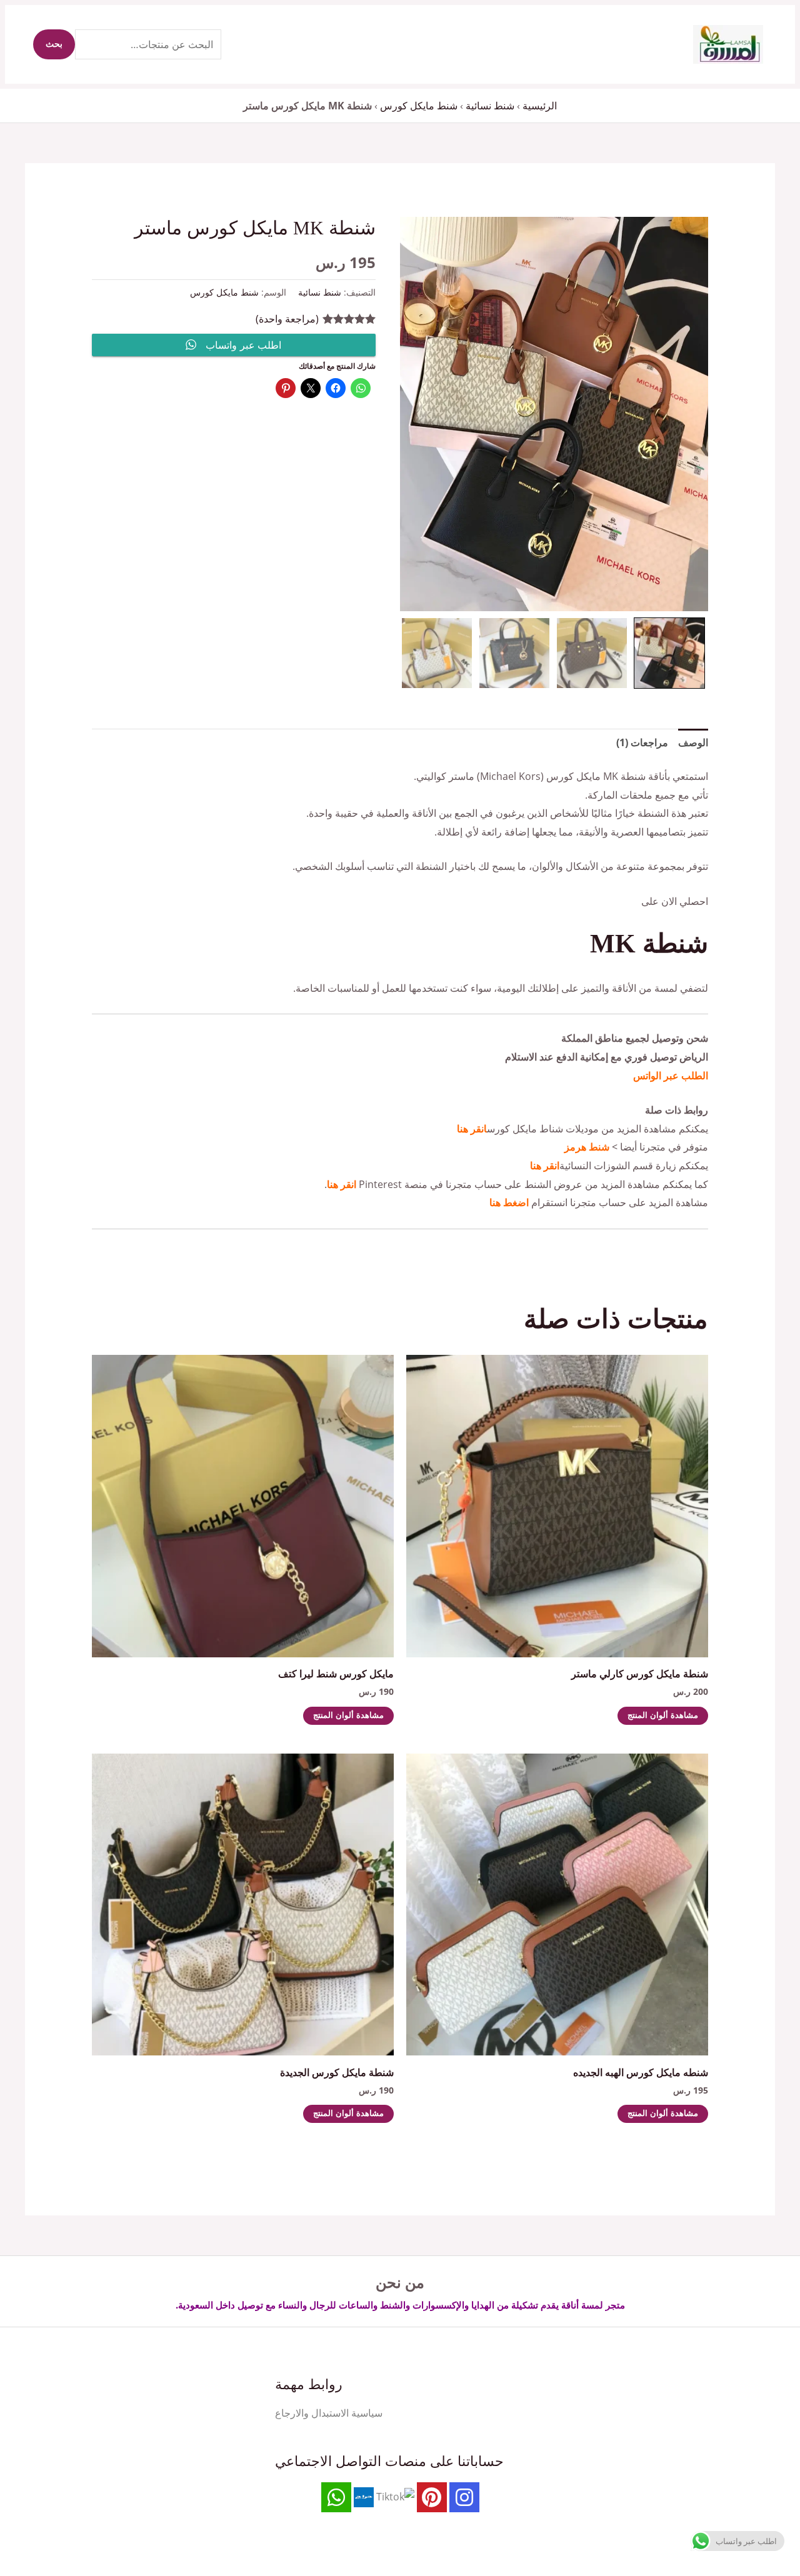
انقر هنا (472, 1129)
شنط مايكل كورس (419, 106)
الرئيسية (540, 106)
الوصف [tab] (693, 742)
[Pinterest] (432, 2497)
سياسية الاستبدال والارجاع (329, 2413)
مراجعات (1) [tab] (642, 742)
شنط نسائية (490, 106)
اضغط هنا (509, 1202)
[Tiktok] (395, 2496)
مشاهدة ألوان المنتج (663, 1716)
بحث (54, 44)
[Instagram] (464, 2497)
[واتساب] (336, 2497)
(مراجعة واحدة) (287, 319)
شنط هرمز (587, 1147)
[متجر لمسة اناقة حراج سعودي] (364, 2496)
